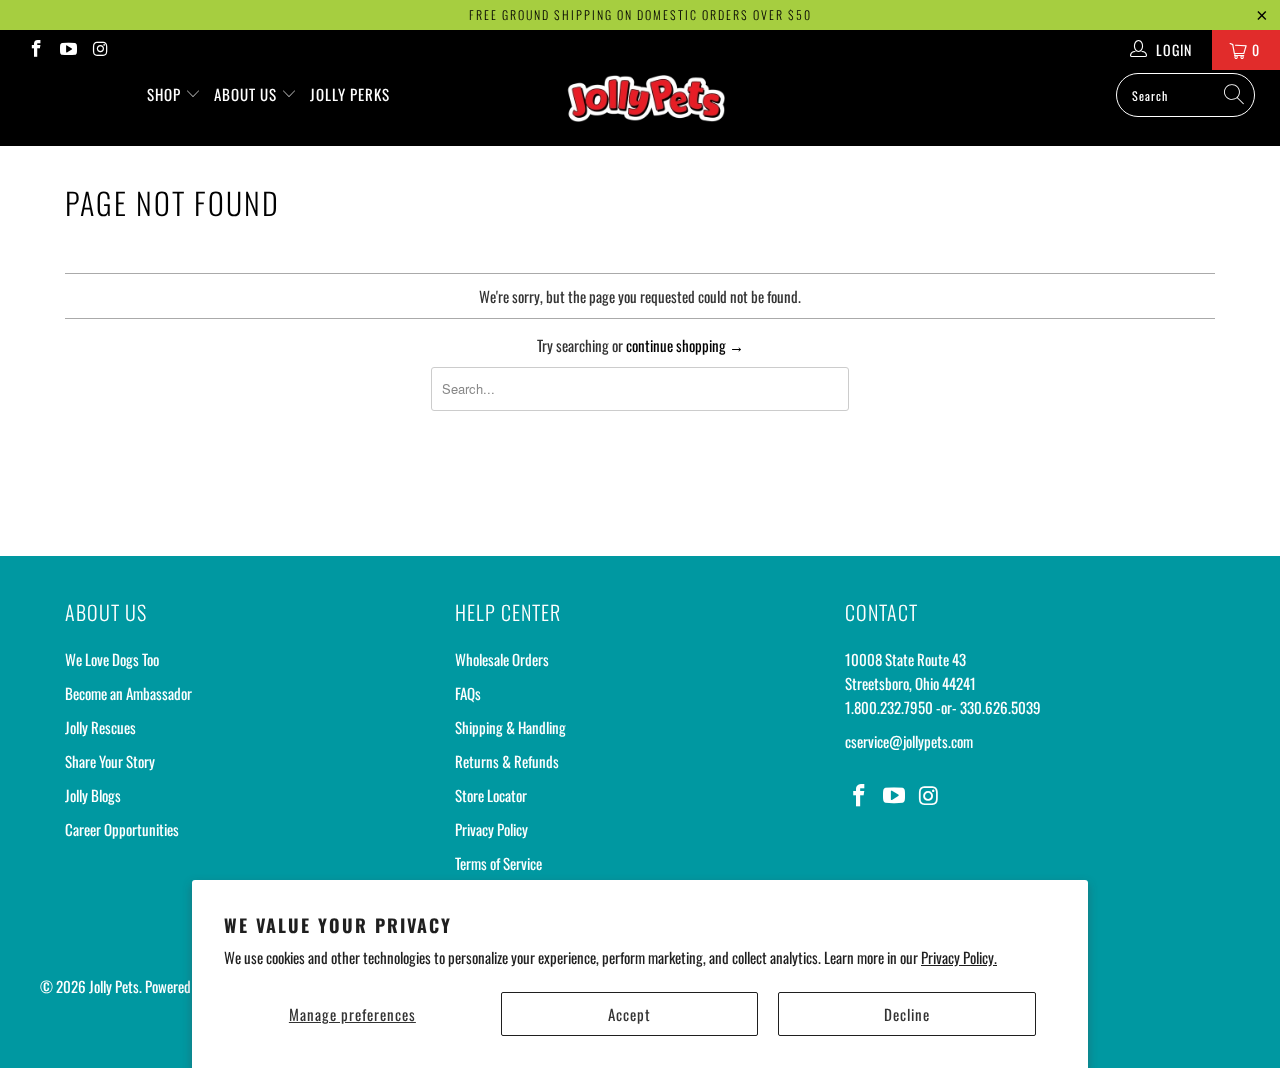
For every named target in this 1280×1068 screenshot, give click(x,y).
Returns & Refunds (507, 761)
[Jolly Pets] (650, 108)
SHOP (166, 94)
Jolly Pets (114, 986)
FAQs (468, 693)
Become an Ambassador (128, 693)
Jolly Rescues (100, 727)
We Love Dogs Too (112, 659)
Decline (907, 1014)
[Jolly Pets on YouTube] (68, 49)
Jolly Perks (350, 94)
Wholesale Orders (502, 659)
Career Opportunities (122, 829)
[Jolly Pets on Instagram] (100, 49)
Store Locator (491, 795)
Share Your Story (110, 761)
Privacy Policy (491, 829)
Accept (629, 1014)
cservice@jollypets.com (909, 741)
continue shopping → (685, 345)
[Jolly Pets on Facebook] (35, 49)
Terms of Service (498, 863)
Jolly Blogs (93, 795)
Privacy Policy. (959, 957)
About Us (247, 94)
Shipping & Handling (510, 727)
